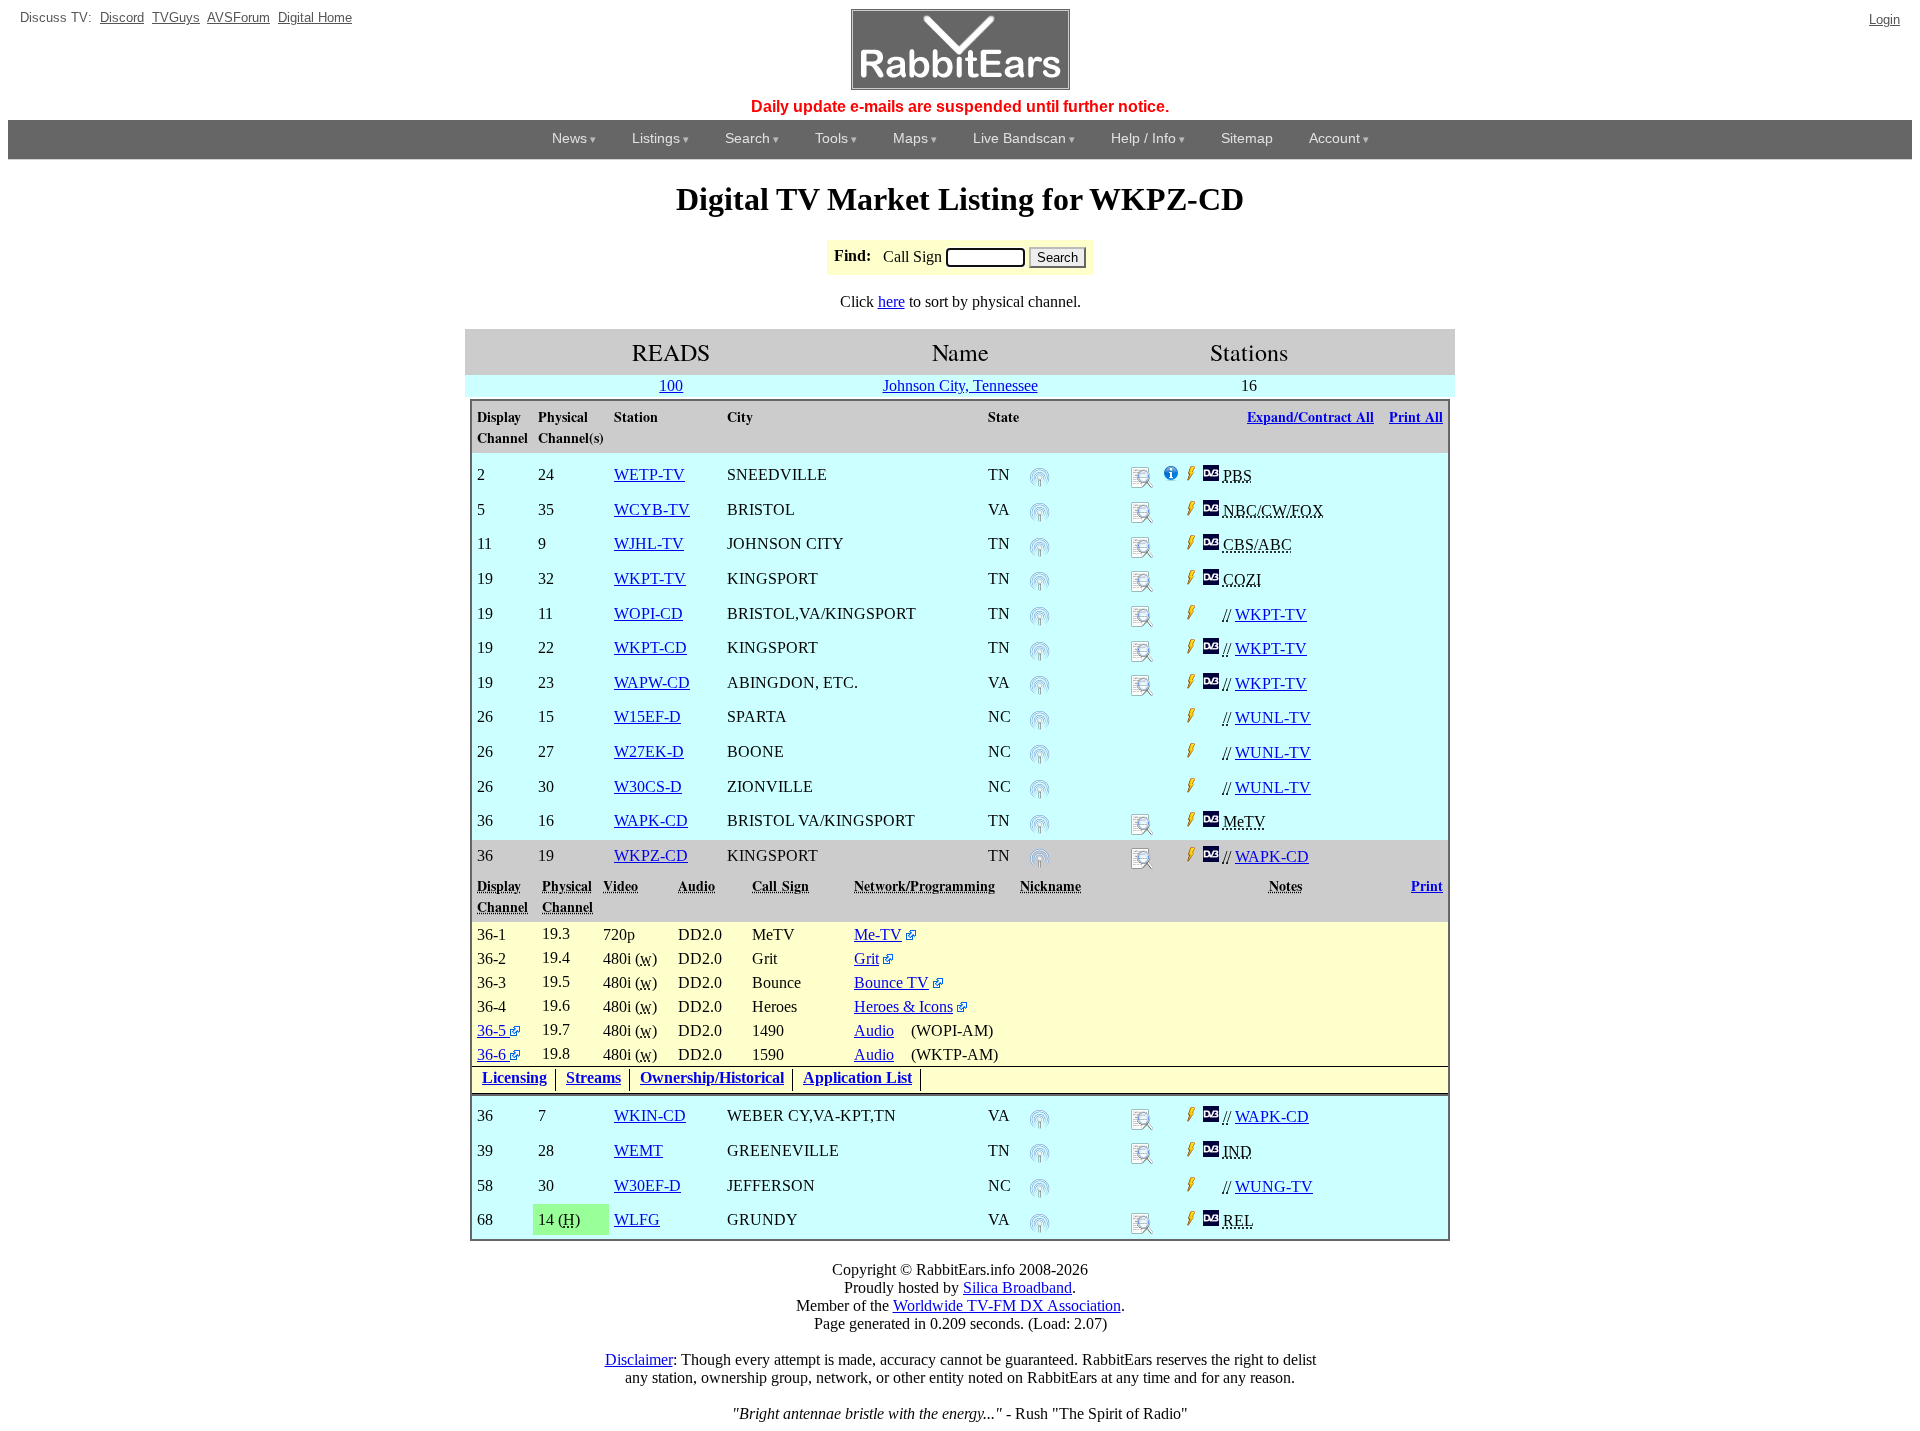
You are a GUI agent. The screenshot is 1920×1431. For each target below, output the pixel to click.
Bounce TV (891, 982)
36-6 (493, 1054)
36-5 (493, 1030)
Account (1334, 138)
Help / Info (1143, 138)
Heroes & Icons (903, 1006)
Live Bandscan (1019, 138)
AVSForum (238, 17)
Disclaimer (639, 1359)
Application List (857, 1077)
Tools (831, 138)
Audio (874, 1030)
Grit (866, 958)
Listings (656, 138)
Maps (910, 138)
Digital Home (315, 17)
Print (1427, 885)
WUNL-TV (1273, 717)
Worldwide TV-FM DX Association (1007, 1305)
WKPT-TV (1271, 614)
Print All (1416, 416)
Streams (593, 1077)
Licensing (514, 1077)
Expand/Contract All (1310, 416)
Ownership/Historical (712, 1077)
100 (671, 385)
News (569, 138)
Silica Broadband (1017, 1287)
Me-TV (878, 934)
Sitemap (1247, 138)
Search (747, 138)
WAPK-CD (1272, 856)
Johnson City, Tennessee (960, 385)
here (891, 301)
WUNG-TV (1274, 1186)
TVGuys (176, 17)
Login (1884, 19)
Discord (122, 17)
